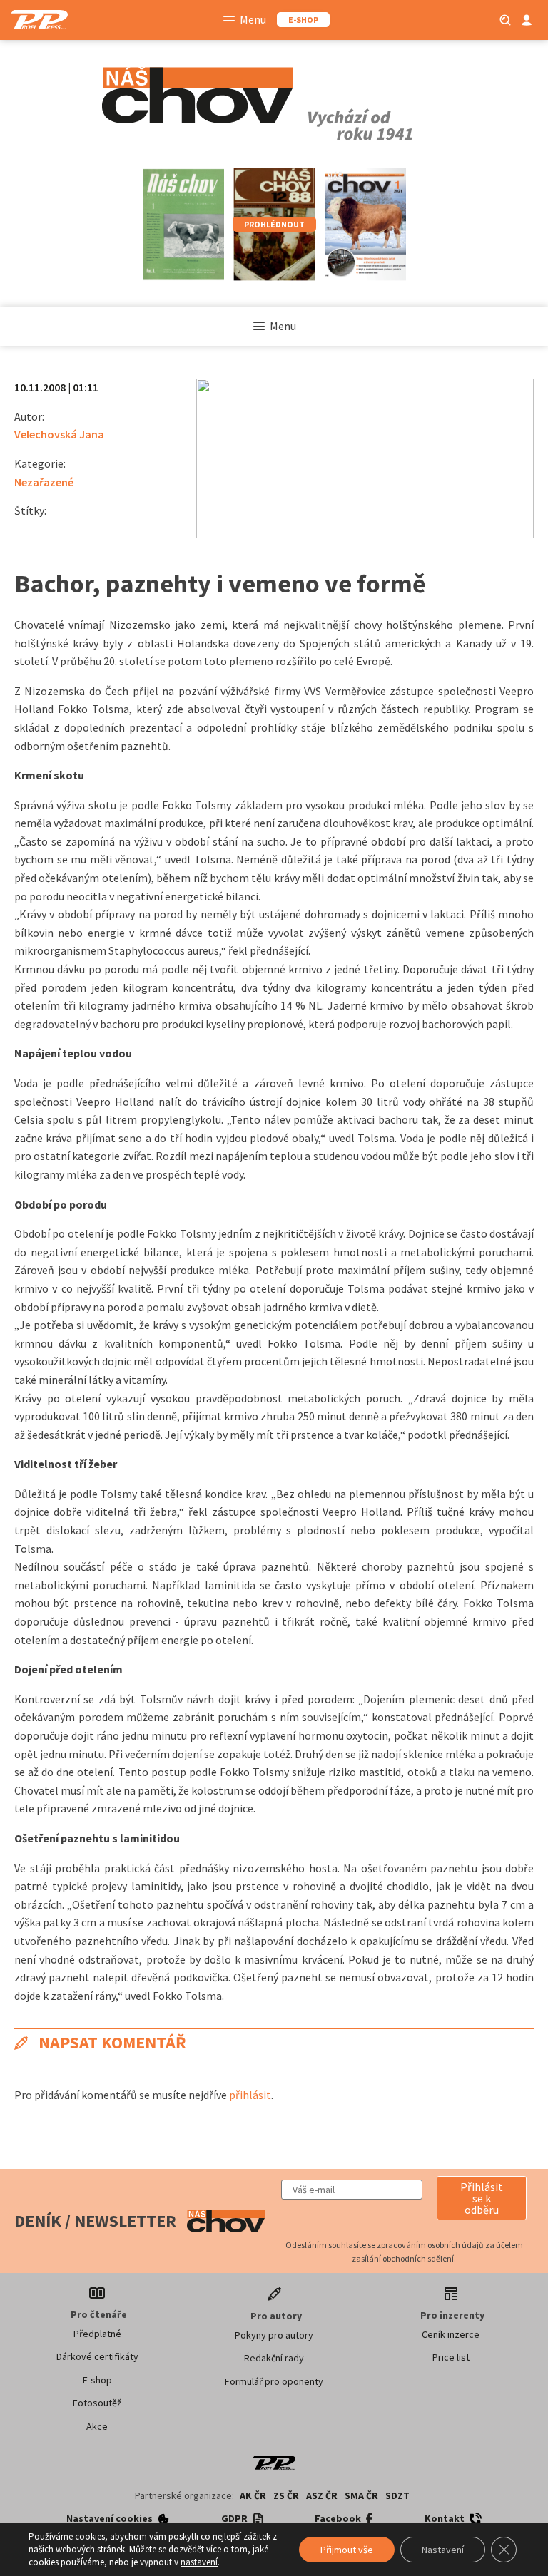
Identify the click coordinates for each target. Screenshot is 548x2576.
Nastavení (443, 2550)
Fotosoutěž (97, 2403)
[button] (482, 2198)
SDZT (397, 2495)
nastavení (199, 2562)
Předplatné (97, 2334)
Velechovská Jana (59, 434)
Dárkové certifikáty (97, 2356)
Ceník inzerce (451, 2334)
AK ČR (253, 2495)
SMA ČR (361, 2495)
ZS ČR (286, 2495)
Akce (97, 2426)
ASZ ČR (322, 2495)
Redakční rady (274, 2358)
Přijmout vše (347, 2550)
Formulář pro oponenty (274, 2381)
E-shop (97, 2380)
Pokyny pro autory (274, 2335)
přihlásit (250, 2095)
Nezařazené (44, 482)
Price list (451, 2357)
